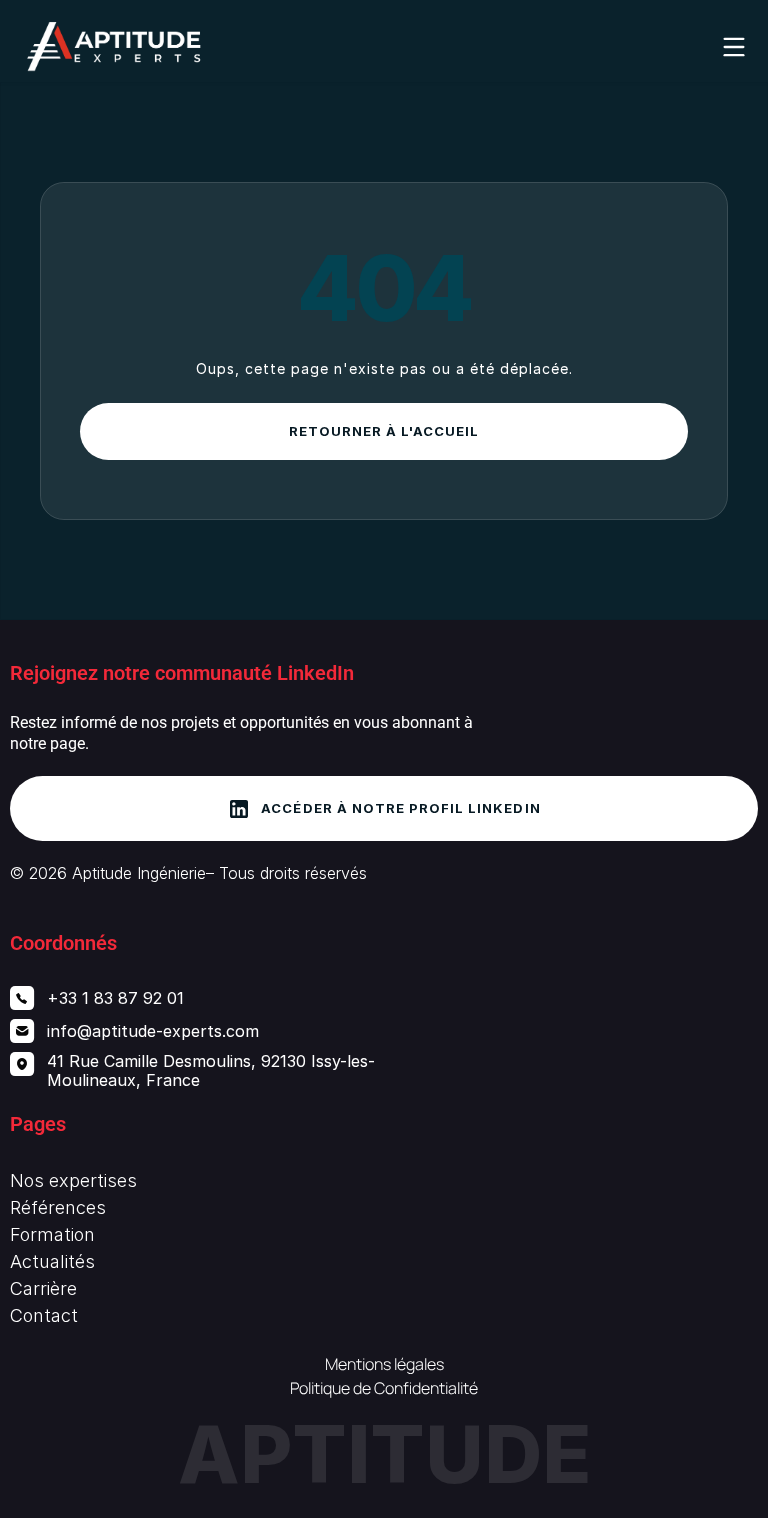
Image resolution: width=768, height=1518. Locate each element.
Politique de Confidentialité (384, 1388)
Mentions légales (384, 1364)
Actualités (52, 1261)
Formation (52, 1234)
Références (58, 1207)
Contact (44, 1315)
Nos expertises (73, 1180)
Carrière (43, 1288)
